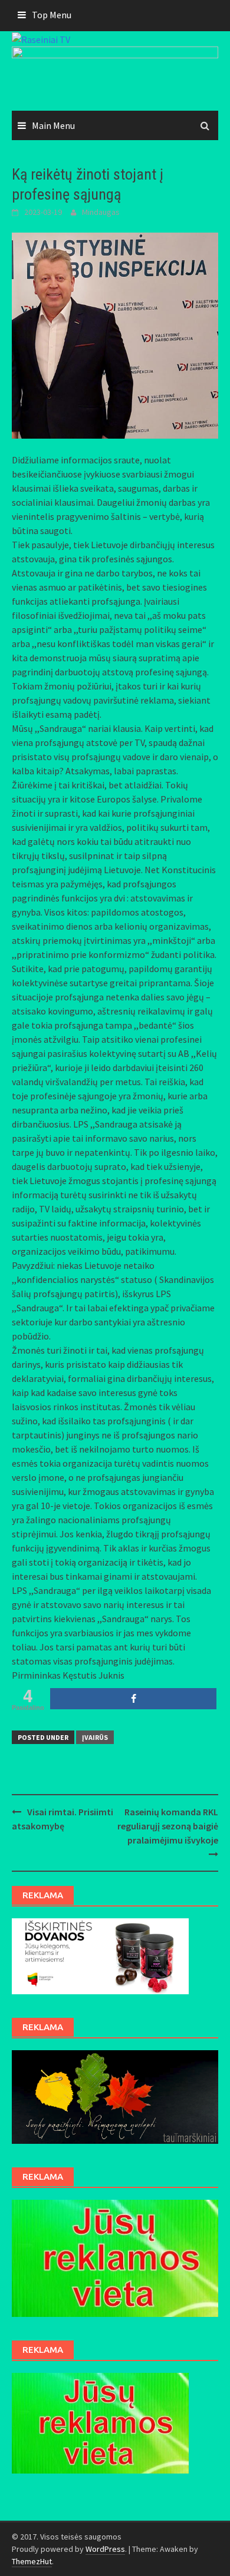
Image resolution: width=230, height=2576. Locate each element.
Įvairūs (95, 1737)
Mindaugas (101, 212)
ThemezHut (32, 2561)
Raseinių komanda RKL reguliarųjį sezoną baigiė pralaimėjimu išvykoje (168, 1826)
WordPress (105, 2549)
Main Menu (53, 125)
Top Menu (52, 15)
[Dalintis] (133, 1699)
